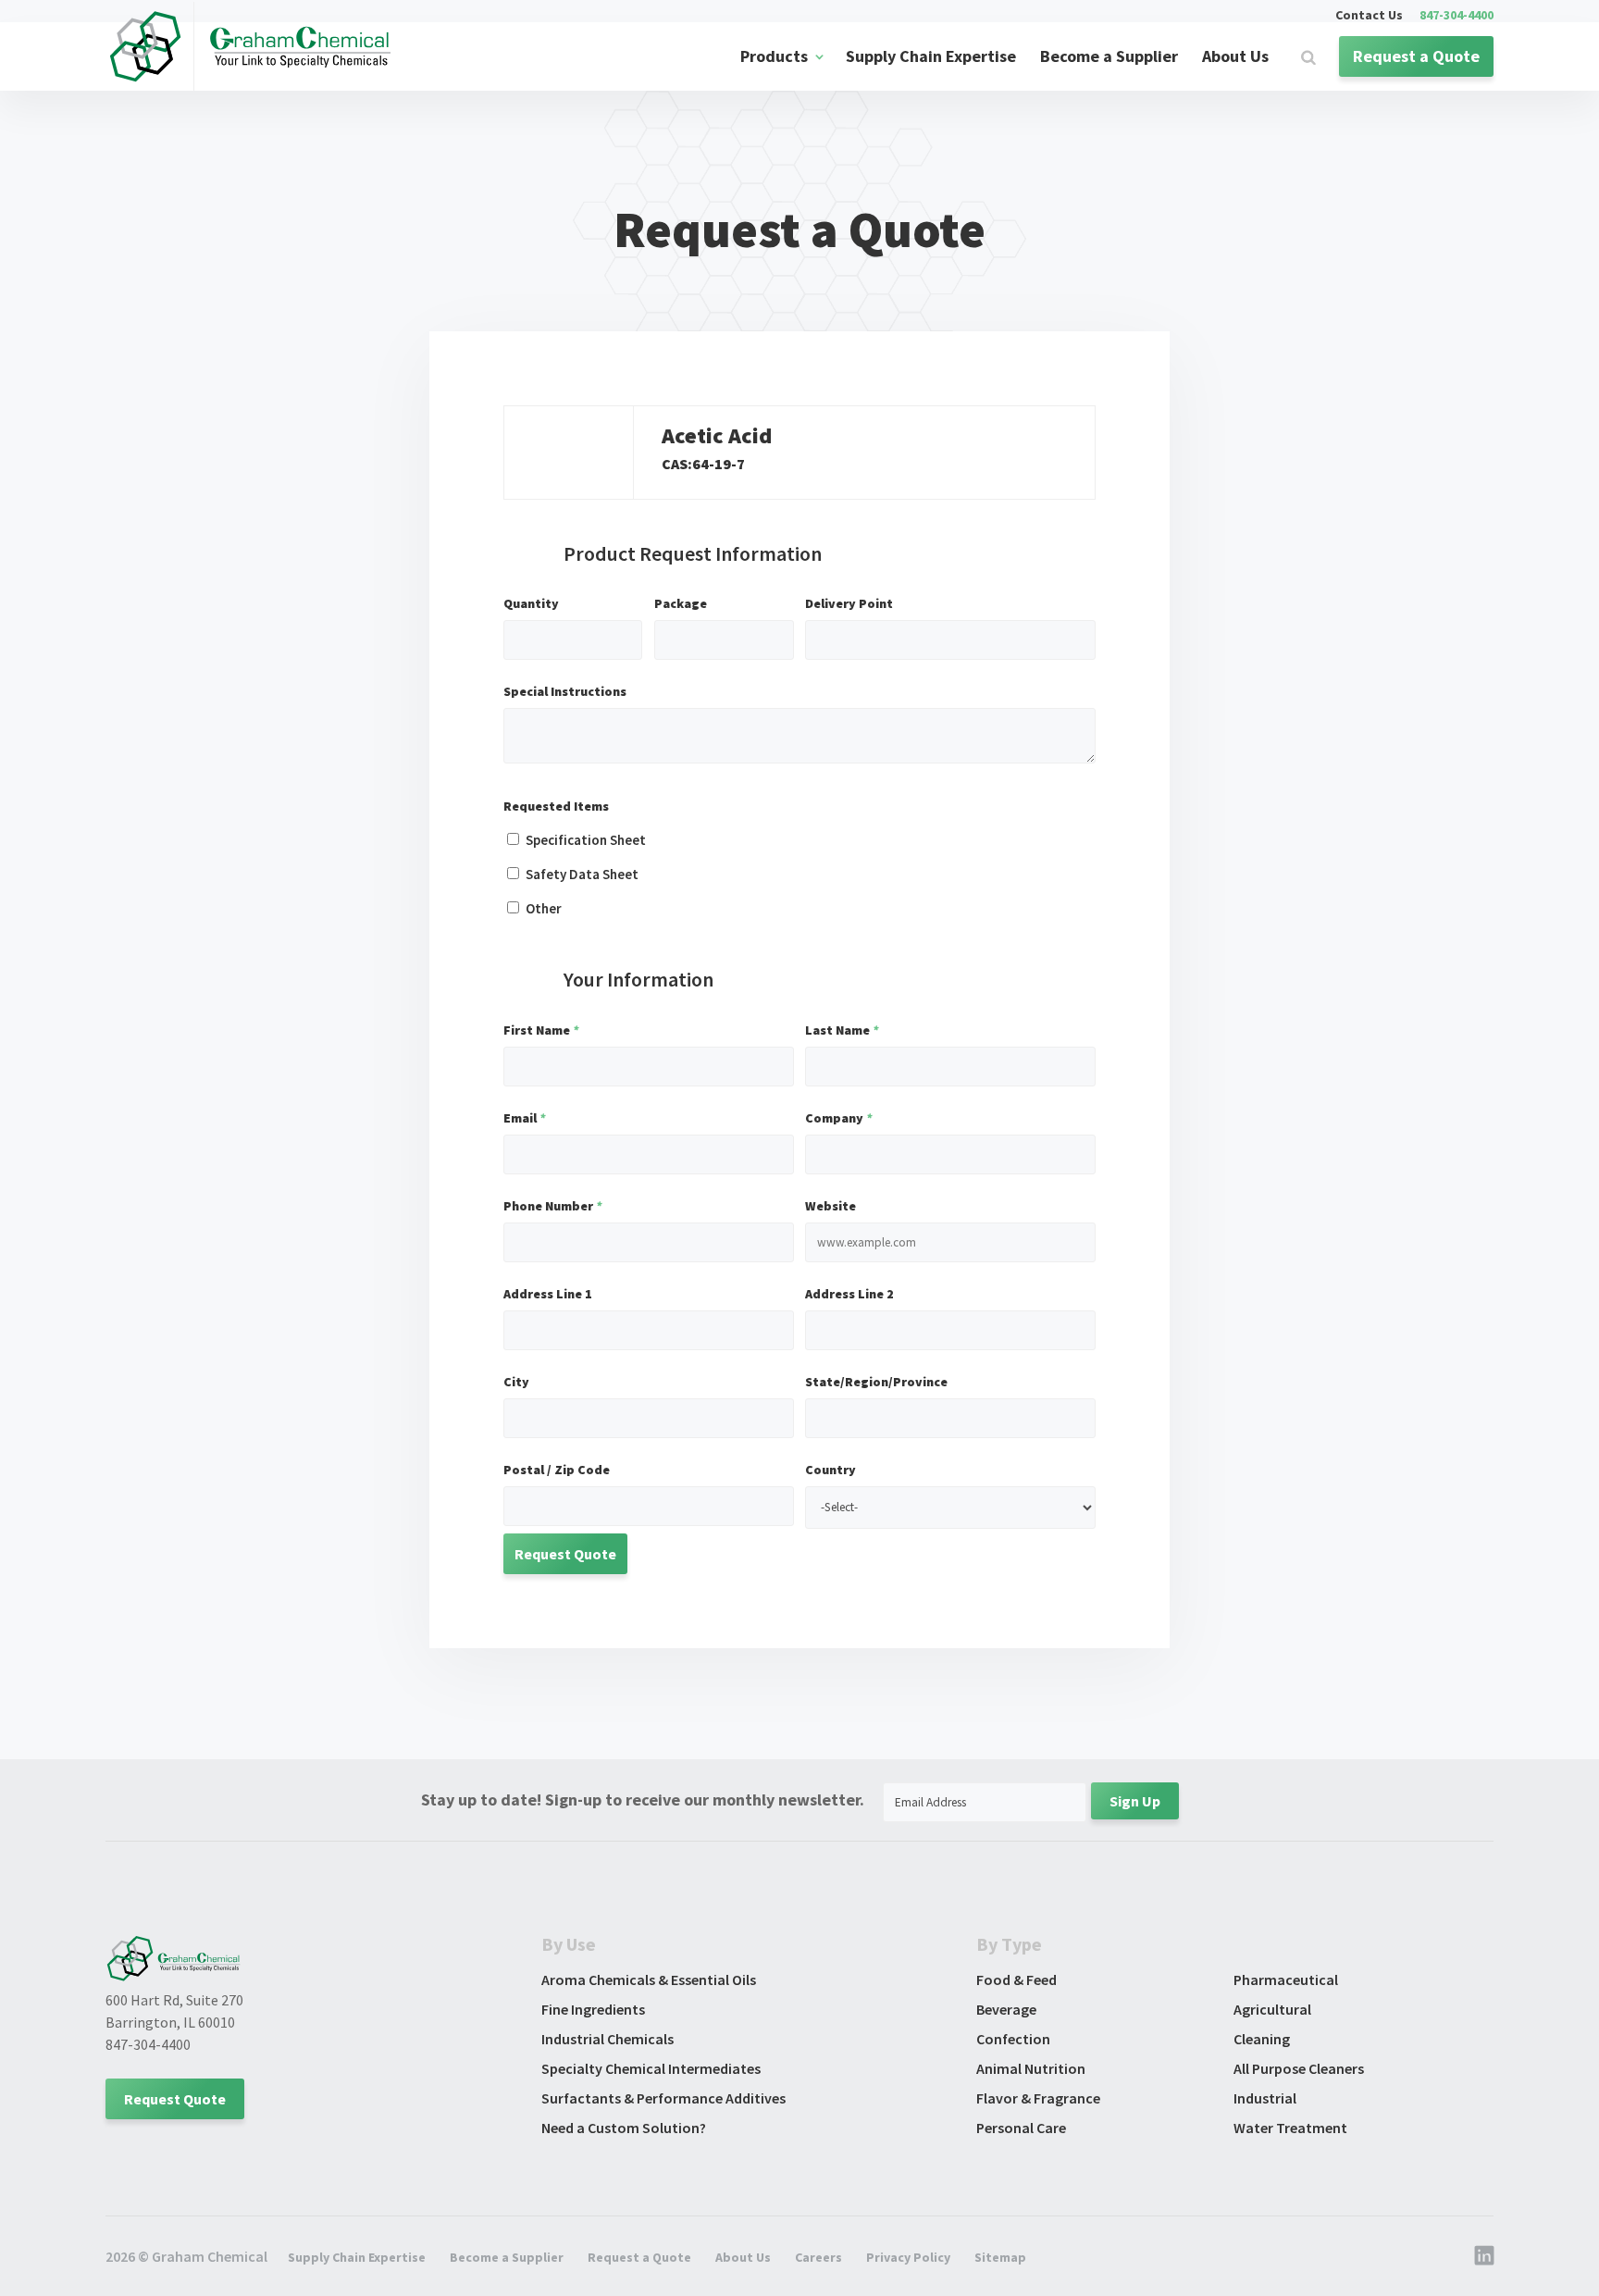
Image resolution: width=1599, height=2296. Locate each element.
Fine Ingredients (593, 2009)
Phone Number (552, 1206)
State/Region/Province (876, 1382)
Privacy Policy (908, 2257)
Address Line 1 (548, 1294)
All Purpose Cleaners (1299, 2068)
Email (524, 1118)
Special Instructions (565, 691)
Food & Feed (1016, 1980)
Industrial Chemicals (607, 2039)
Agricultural (1272, 2009)
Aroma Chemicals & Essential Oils (649, 1980)
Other (544, 908)
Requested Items (556, 806)
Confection (1013, 2039)
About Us (1235, 56)
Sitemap (1000, 2257)
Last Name (842, 1030)
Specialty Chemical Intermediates (651, 2068)
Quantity (531, 603)
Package (681, 603)
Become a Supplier (1109, 56)
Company (838, 1118)
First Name (541, 1030)
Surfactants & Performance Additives (663, 2098)
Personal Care (1021, 2128)
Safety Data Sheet (582, 874)
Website (830, 1206)
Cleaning (1262, 2039)
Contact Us (1369, 16)
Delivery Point (849, 603)
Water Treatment (1290, 2128)
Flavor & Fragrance (1038, 2098)
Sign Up (1135, 1801)
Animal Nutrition (1031, 2068)
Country (830, 1470)
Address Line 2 (849, 1294)
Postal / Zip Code (557, 1470)
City (516, 1382)
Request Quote (175, 2099)
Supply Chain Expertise (931, 56)
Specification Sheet (586, 840)
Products (774, 56)
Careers (818, 2257)
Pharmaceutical (1286, 1980)
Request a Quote (1416, 56)
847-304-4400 (1456, 16)
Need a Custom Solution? (624, 2128)
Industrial (1265, 2098)
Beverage (1006, 2009)
